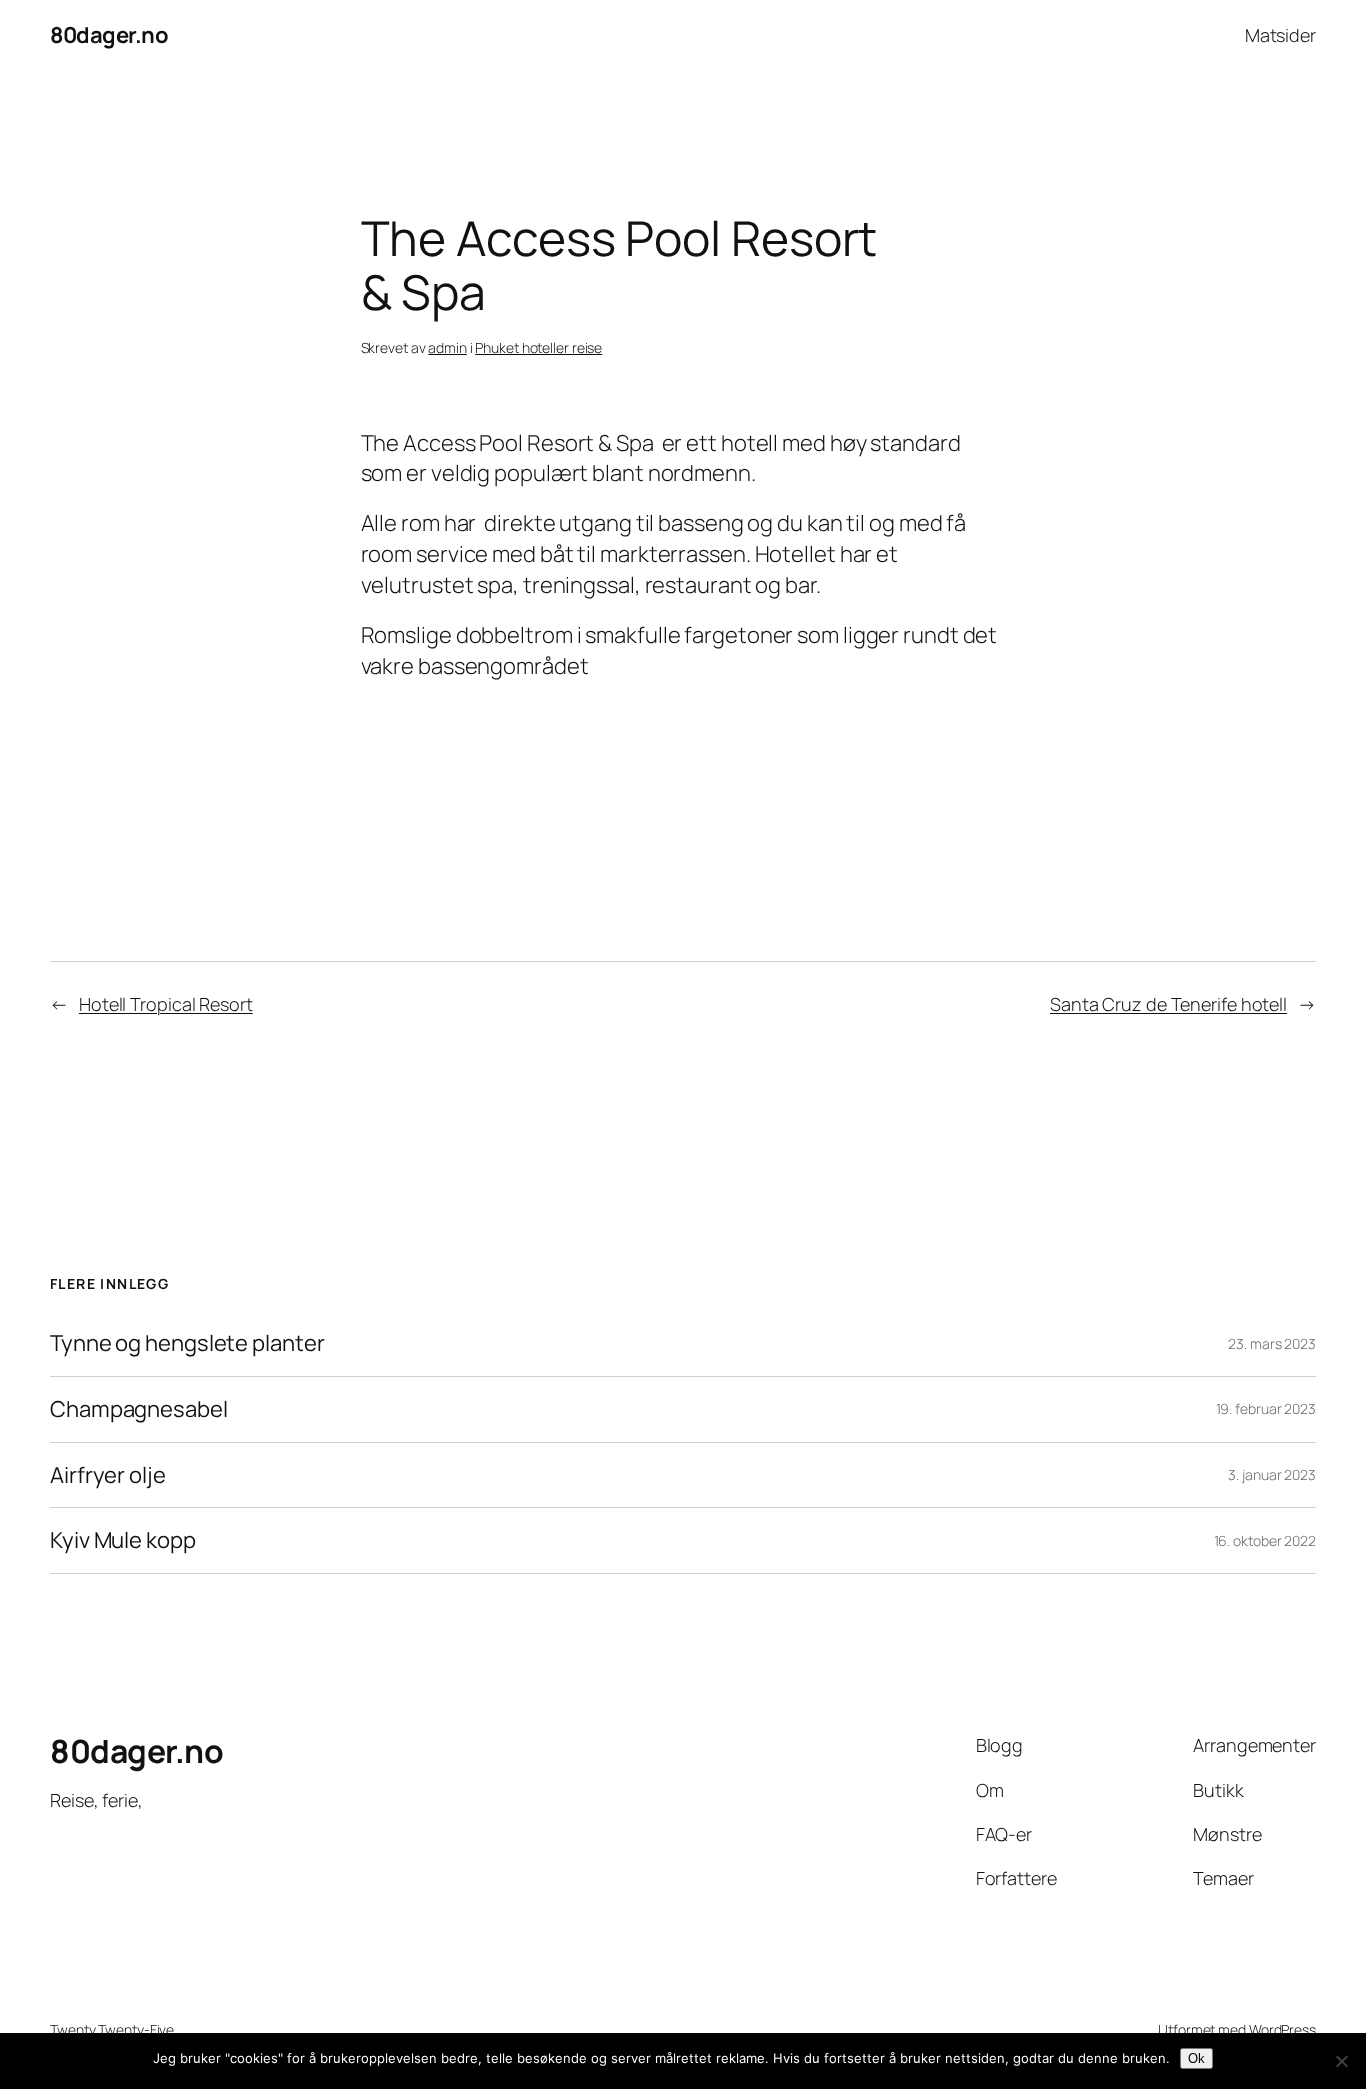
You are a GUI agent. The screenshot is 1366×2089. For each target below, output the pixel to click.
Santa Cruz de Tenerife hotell (1168, 1004)
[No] (1341, 2061)
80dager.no (109, 35)
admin (447, 347)
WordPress (1282, 2029)
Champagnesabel (139, 1409)
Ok (1196, 2058)
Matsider (1280, 35)
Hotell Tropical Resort (166, 1004)
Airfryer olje (108, 1475)
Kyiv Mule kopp (123, 1540)
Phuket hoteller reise (538, 347)
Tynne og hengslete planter (187, 1343)
